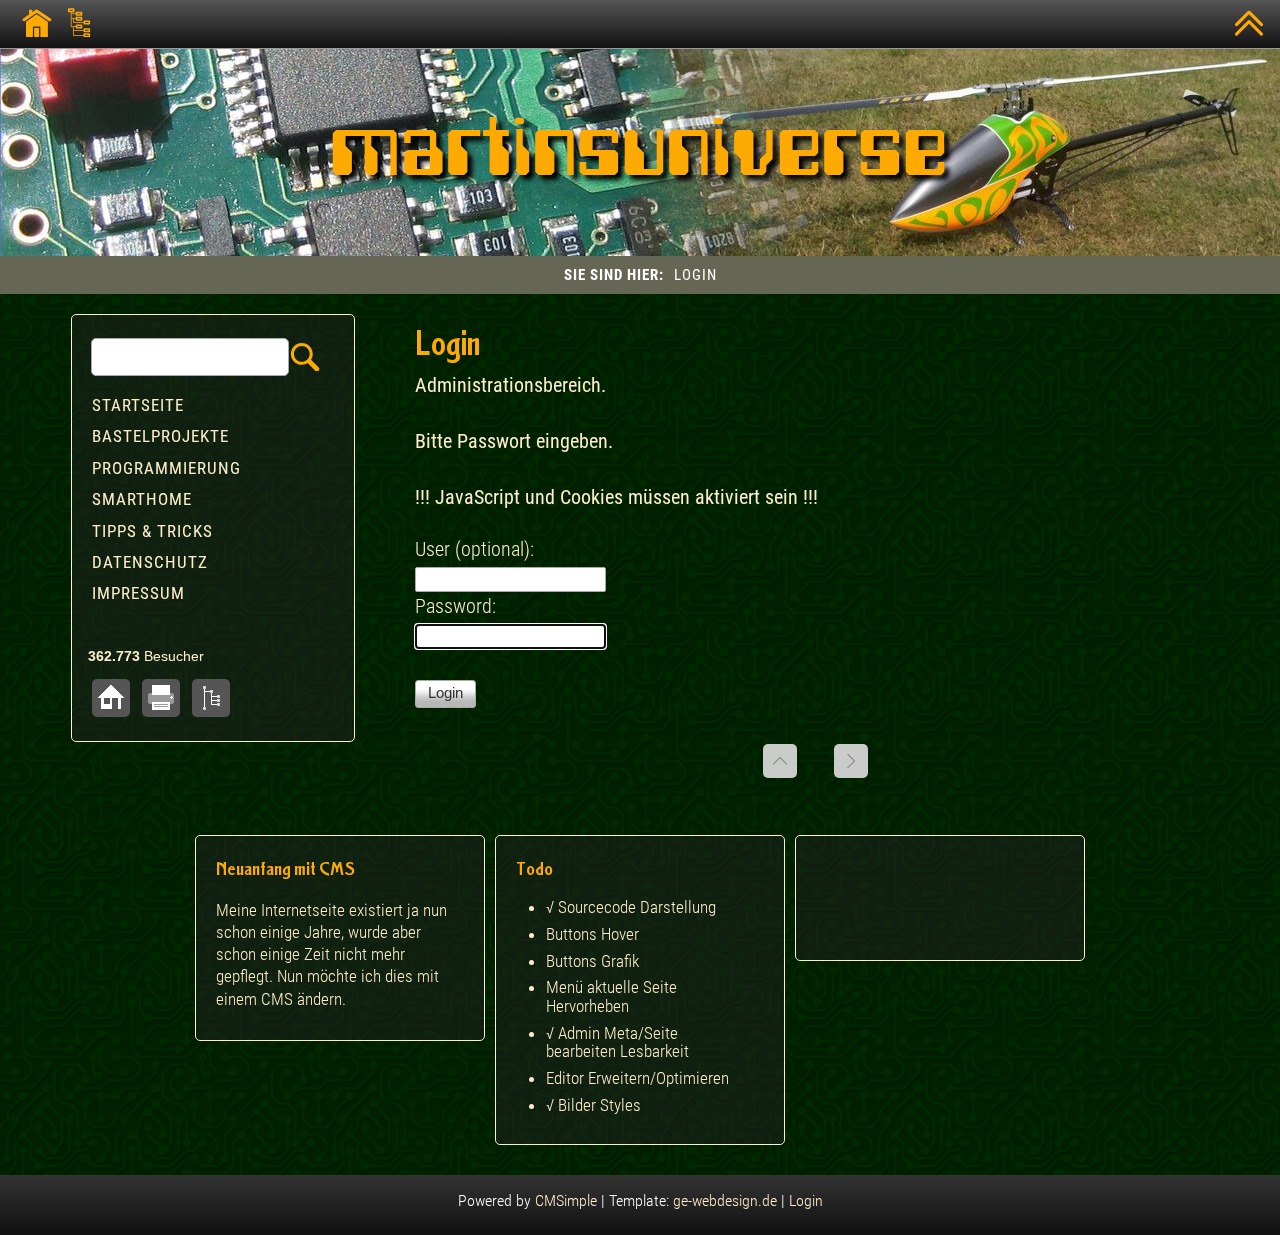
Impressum (138, 593)
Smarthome (142, 499)
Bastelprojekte (160, 436)
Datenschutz (150, 562)
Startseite (138, 405)
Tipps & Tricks (152, 531)
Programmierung (166, 468)
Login (806, 1200)
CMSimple (566, 1200)
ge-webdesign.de (725, 1200)
